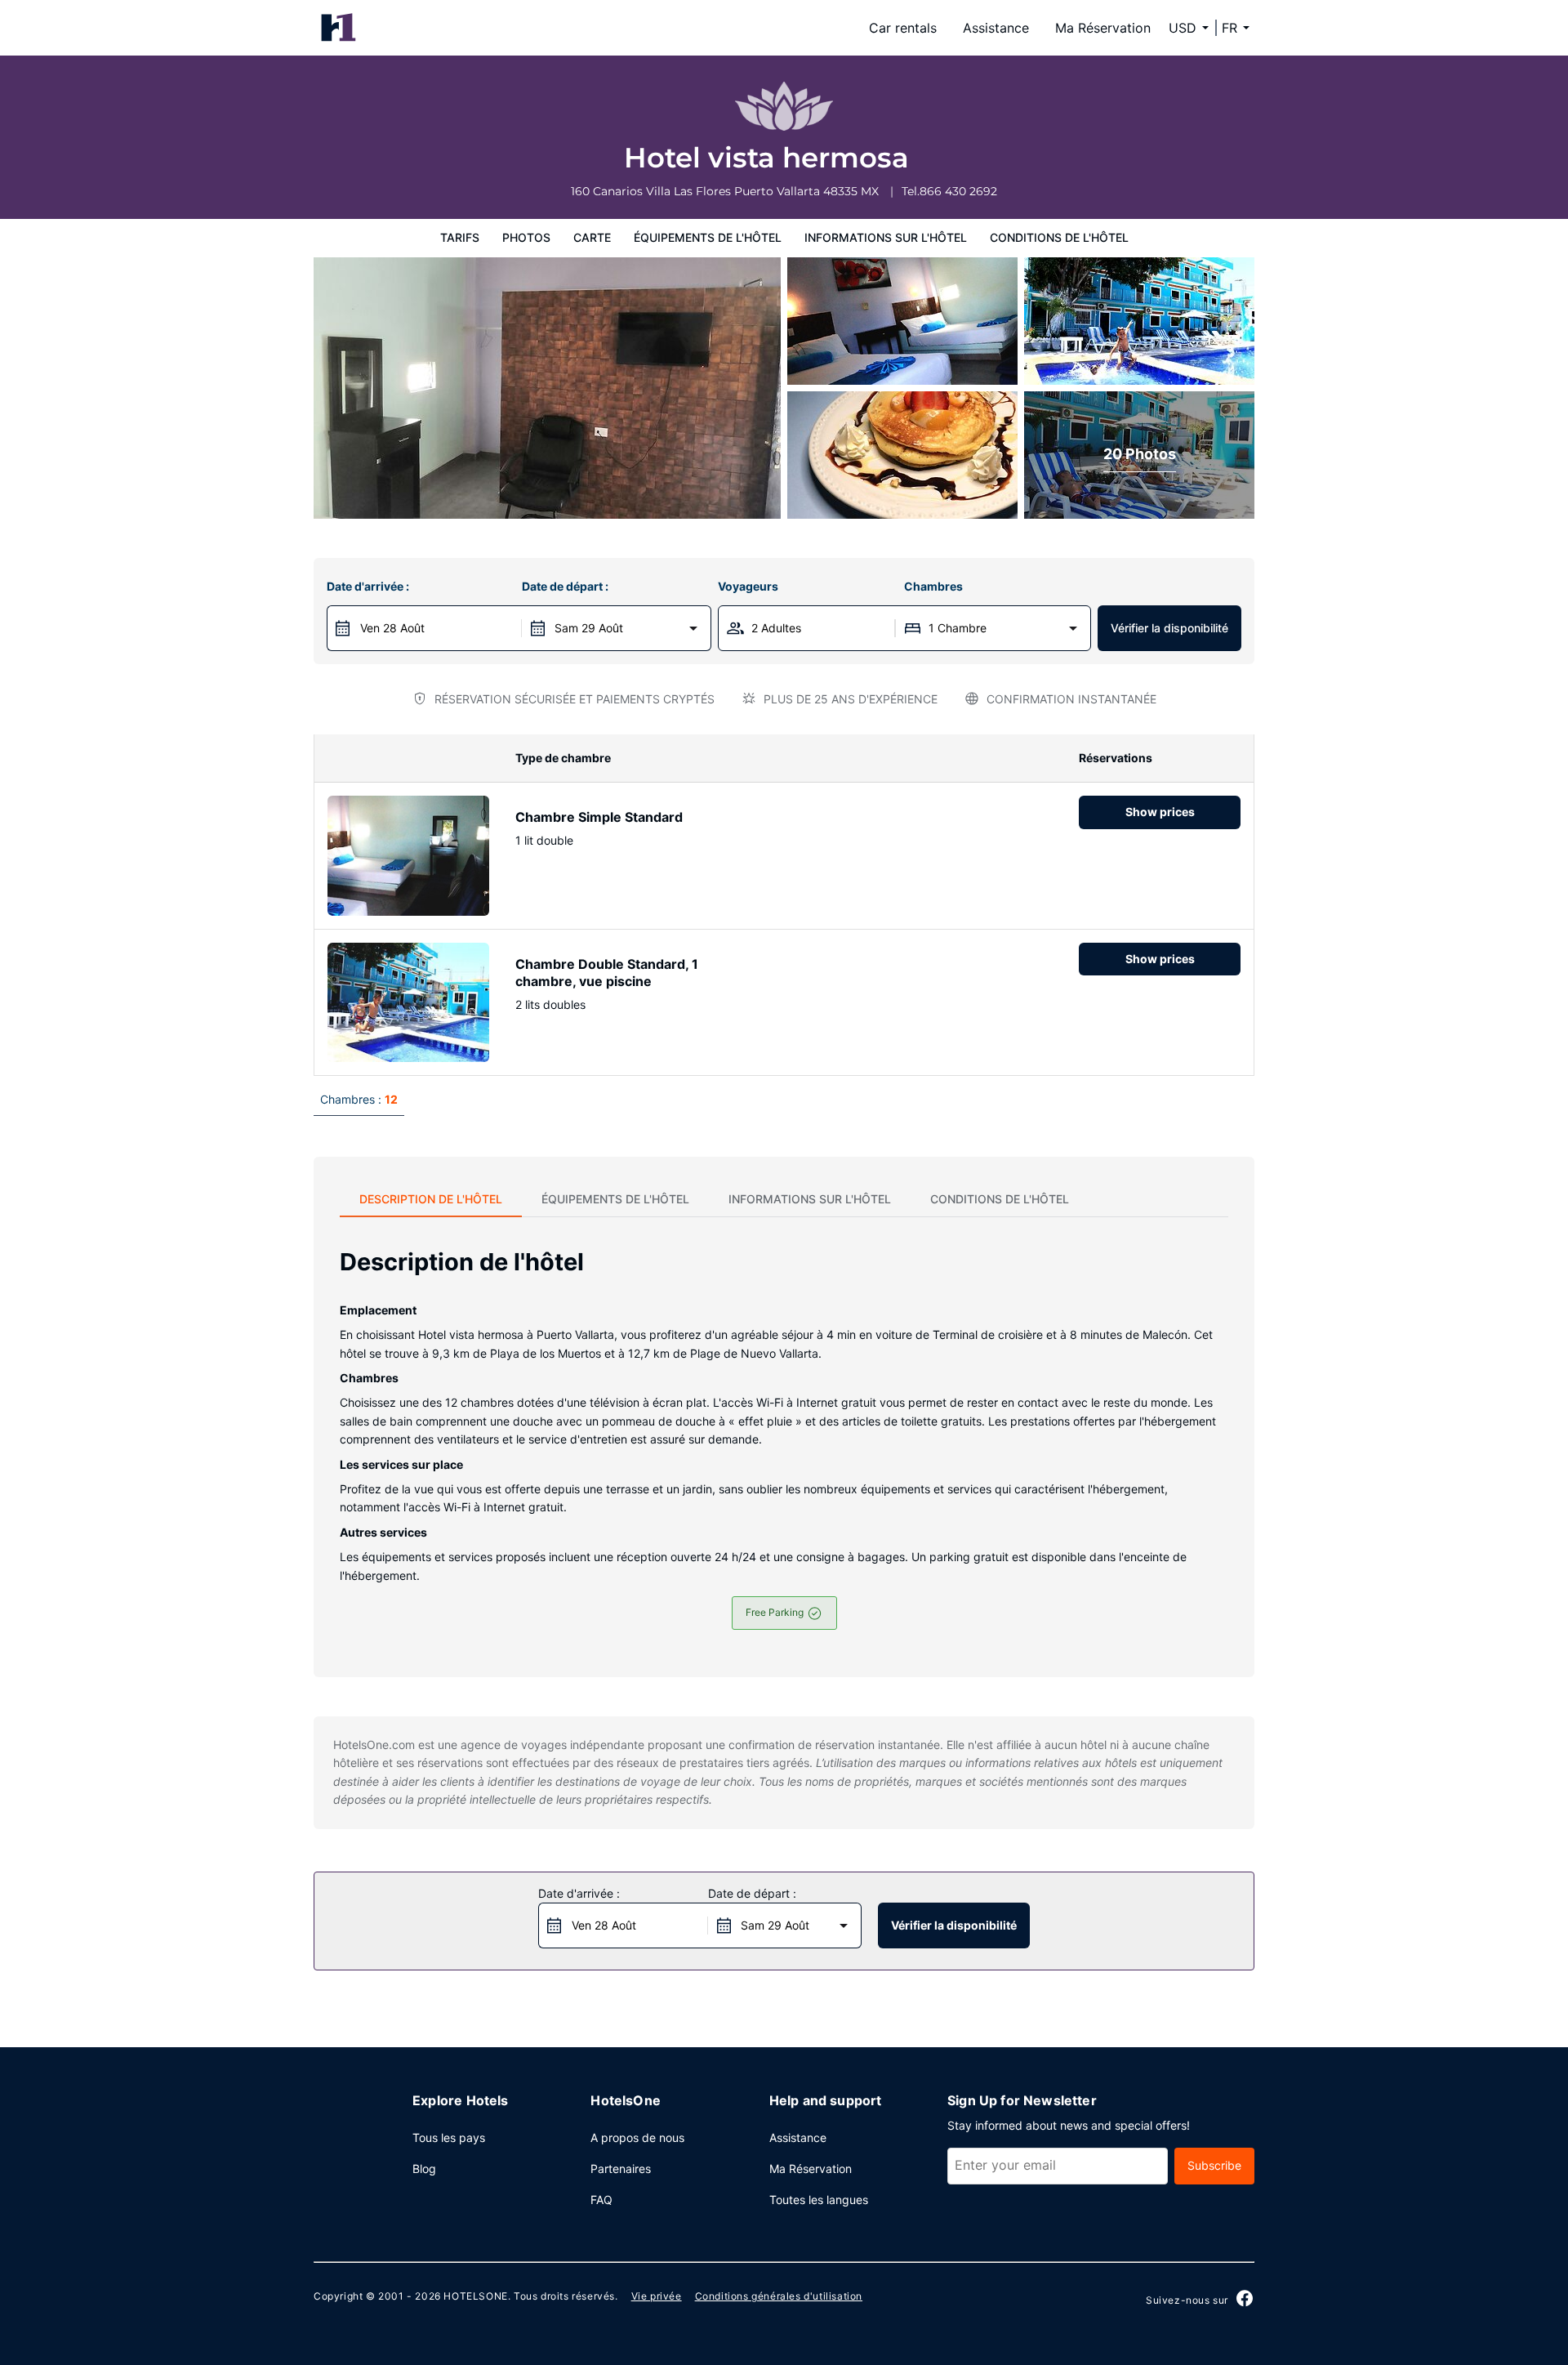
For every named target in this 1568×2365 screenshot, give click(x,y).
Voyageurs (748, 586)
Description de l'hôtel (431, 1199)
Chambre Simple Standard (599, 817)
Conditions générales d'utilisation (779, 2296)
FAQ (601, 2200)
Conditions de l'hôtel (1059, 237)
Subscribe (1214, 2165)
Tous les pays (449, 2137)
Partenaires (621, 2169)
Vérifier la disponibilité (1169, 628)
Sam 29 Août (589, 628)
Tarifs (460, 237)
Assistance (996, 28)
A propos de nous (637, 2137)
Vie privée (657, 2296)
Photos (526, 237)
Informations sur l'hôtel (886, 237)
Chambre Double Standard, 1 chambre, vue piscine (607, 973)
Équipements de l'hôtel (708, 237)
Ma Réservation (1103, 28)
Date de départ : (565, 586)
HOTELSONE (475, 2296)
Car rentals (903, 28)
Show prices (1160, 812)
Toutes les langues (819, 2200)
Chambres (933, 586)
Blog (424, 2169)
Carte (592, 237)
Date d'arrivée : (368, 586)
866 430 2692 (958, 191)
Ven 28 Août (392, 628)
